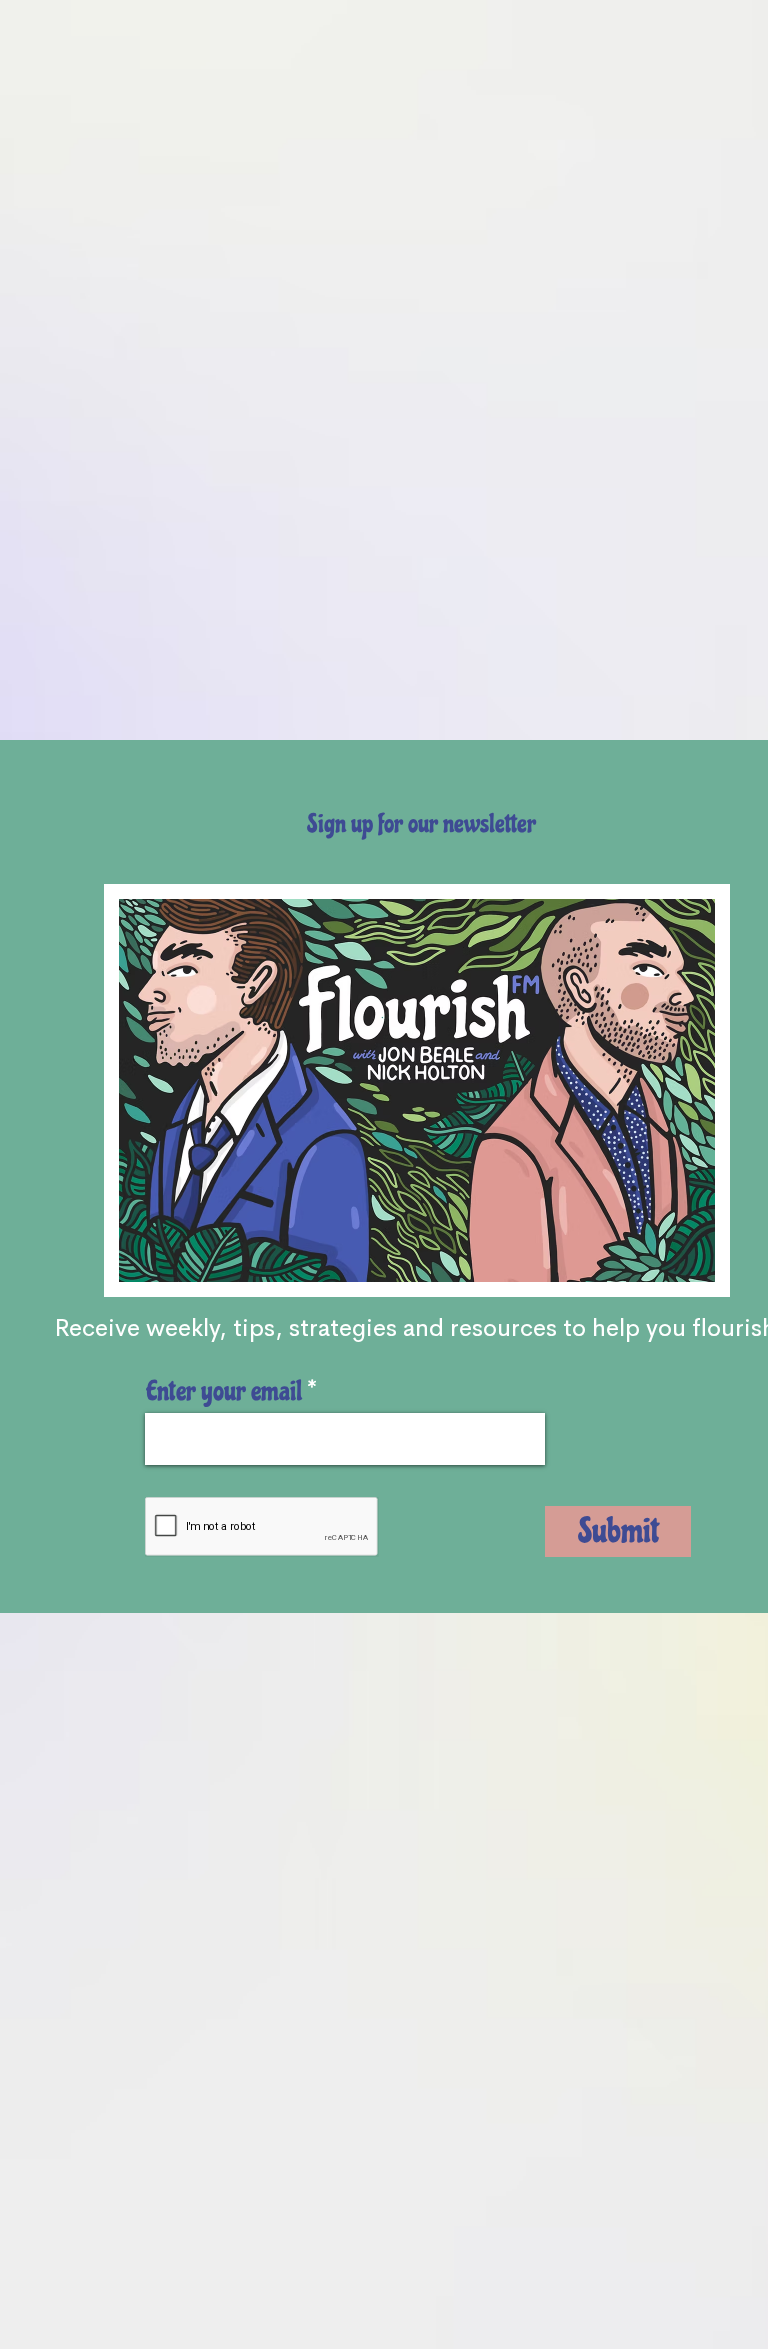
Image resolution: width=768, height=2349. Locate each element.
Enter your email (224, 1391)
